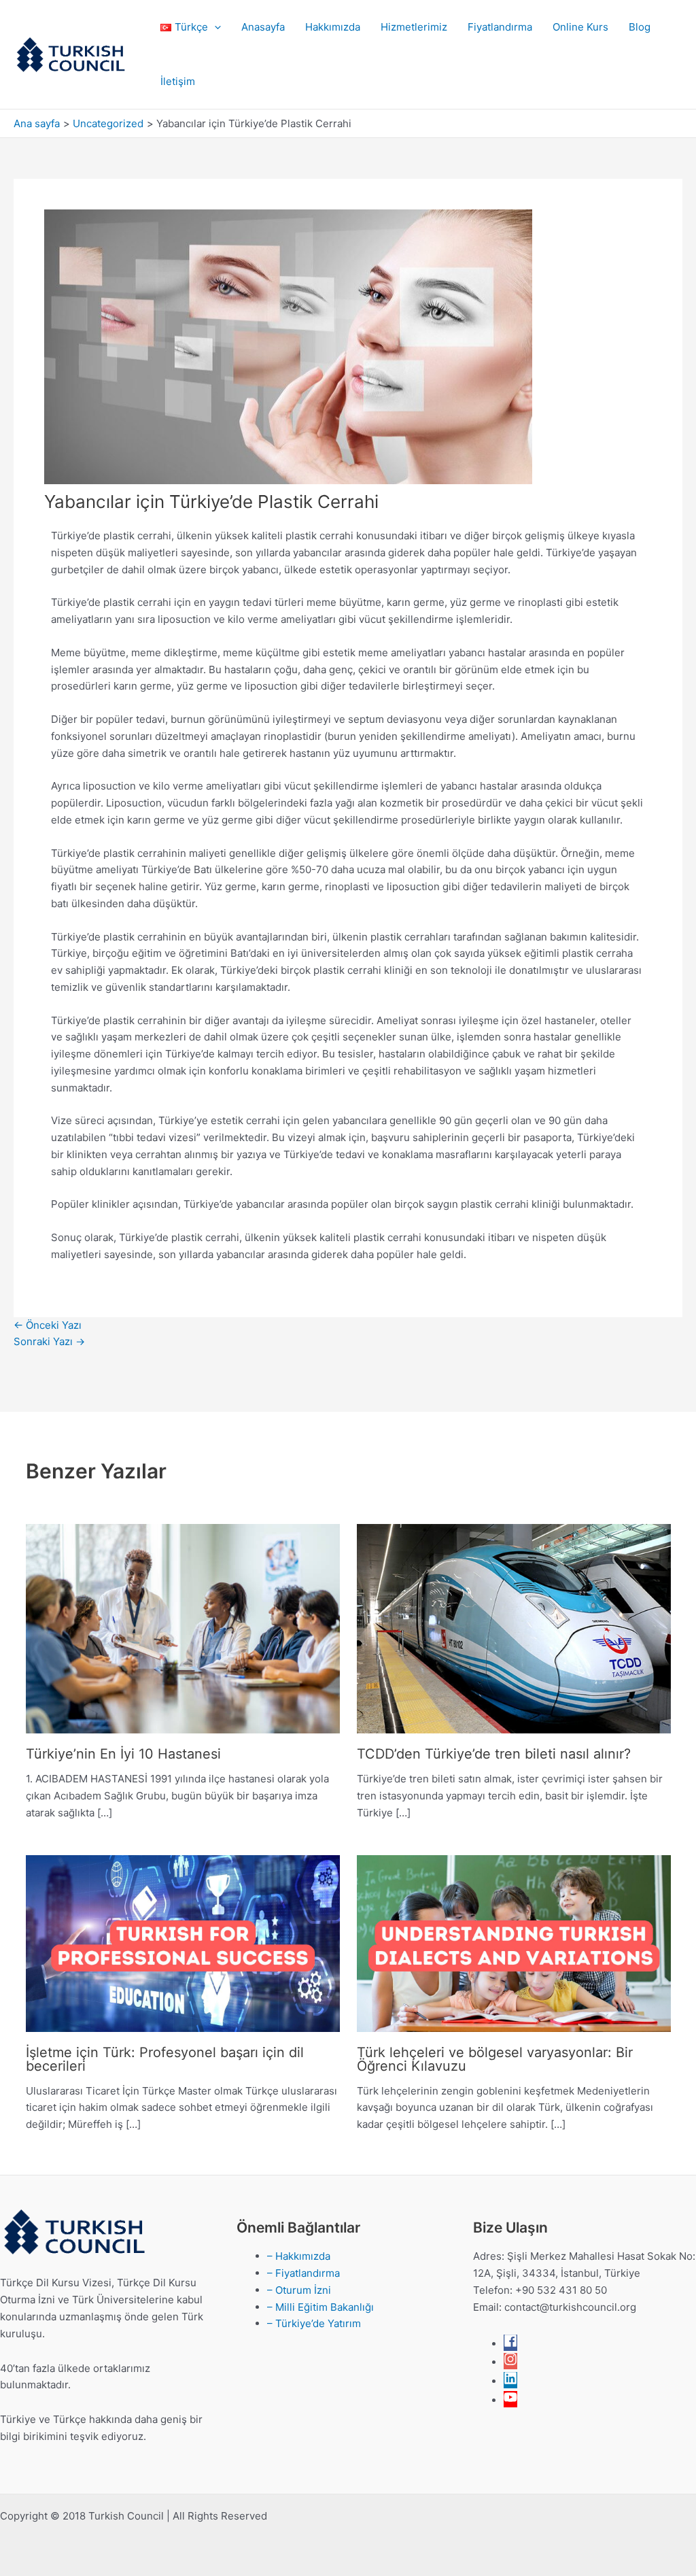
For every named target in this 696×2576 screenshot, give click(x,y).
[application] (214, 27)
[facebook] (510, 2344)
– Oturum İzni (299, 2290)
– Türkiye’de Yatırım (314, 2323)
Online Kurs (580, 27)
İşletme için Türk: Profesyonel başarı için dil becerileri (165, 2059)
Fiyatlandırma (500, 27)
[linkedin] (510, 2381)
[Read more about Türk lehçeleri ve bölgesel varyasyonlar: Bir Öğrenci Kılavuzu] (514, 1943)
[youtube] (510, 2400)
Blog (640, 27)
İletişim (178, 81)
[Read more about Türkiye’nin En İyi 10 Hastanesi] (183, 1628)
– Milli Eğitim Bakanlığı (320, 2307)
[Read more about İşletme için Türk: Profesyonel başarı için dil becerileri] (183, 1943)
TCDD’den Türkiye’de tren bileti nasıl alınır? (494, 1754)
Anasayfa (263, 27)
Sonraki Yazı (49, 1341)
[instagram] (510, 2362)
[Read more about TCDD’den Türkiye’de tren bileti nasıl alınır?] (514, 1628)
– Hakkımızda (299, 2256)
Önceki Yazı (48, 1325)
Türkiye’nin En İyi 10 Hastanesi (123, 1754)
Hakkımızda (333, 27)
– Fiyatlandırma (303, 2273)
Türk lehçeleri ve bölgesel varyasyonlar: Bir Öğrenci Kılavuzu (495, 2059)
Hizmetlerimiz (414, 27)
